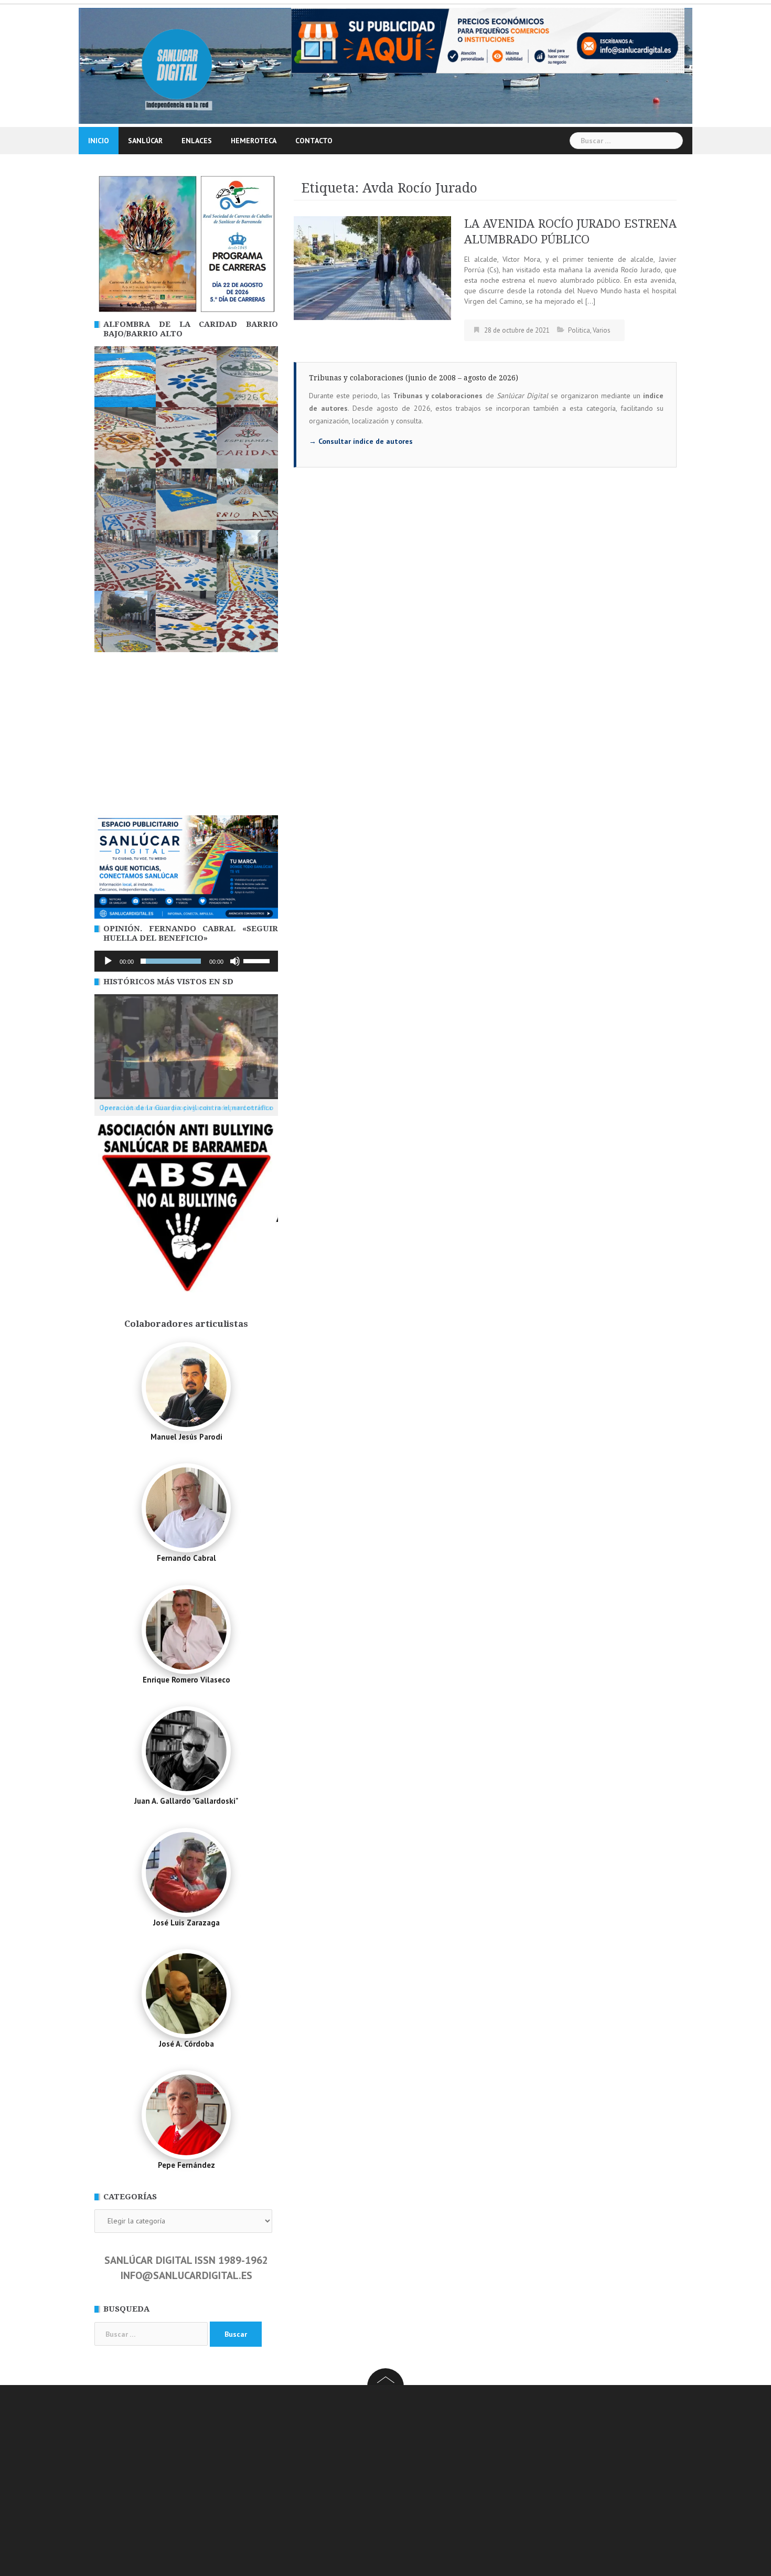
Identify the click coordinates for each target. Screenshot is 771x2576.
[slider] (258, 960)
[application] (186, 961)
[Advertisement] (186, 737)
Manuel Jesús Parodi (186, 1437)
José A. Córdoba (186, 2044)
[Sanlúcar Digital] (177, 65)
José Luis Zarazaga (186, 1923)
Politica (579, 330)
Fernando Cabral (186, 1558)
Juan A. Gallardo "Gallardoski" (186, 1801)
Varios (602, 330)
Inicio (99, 141)
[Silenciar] (235, 961)
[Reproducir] (108, 961)
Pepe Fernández (186, 2165)
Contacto (314, 141)
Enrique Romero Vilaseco (186, 1680)
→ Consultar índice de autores (361, 441)
